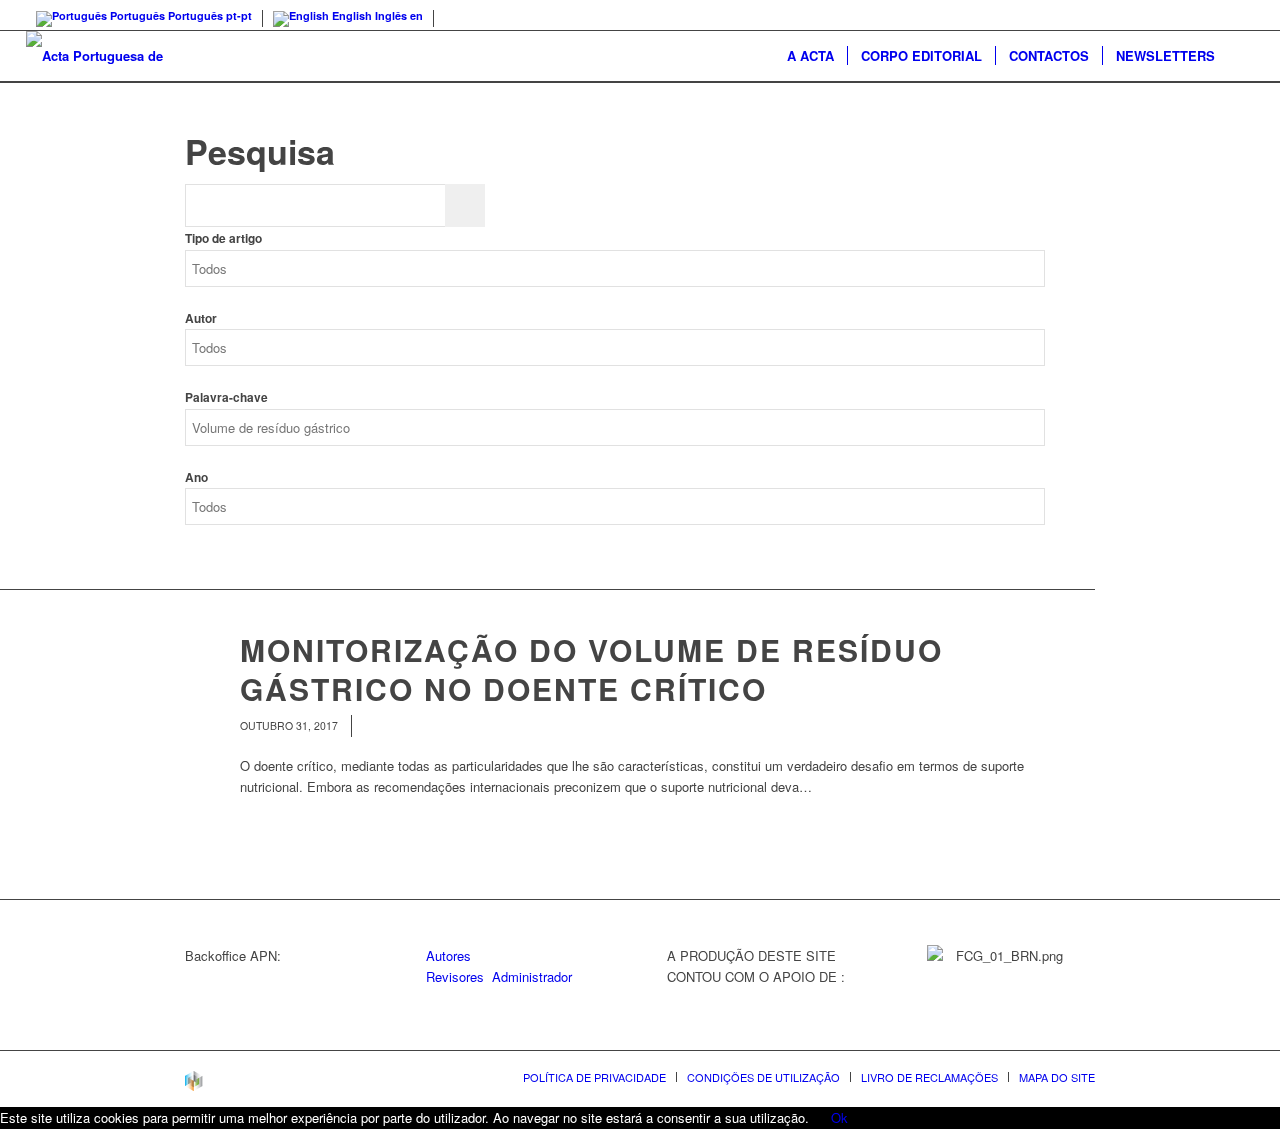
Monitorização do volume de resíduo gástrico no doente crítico (591, 669)
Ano (196, 477)
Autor (201, 318)
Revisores (455, 976)
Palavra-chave (226, 397)
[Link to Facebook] (1239, 15)
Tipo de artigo (223, 238)
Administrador (532, 976)
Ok (839, 1117)
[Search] (1241, 56)
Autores (448, 955)
